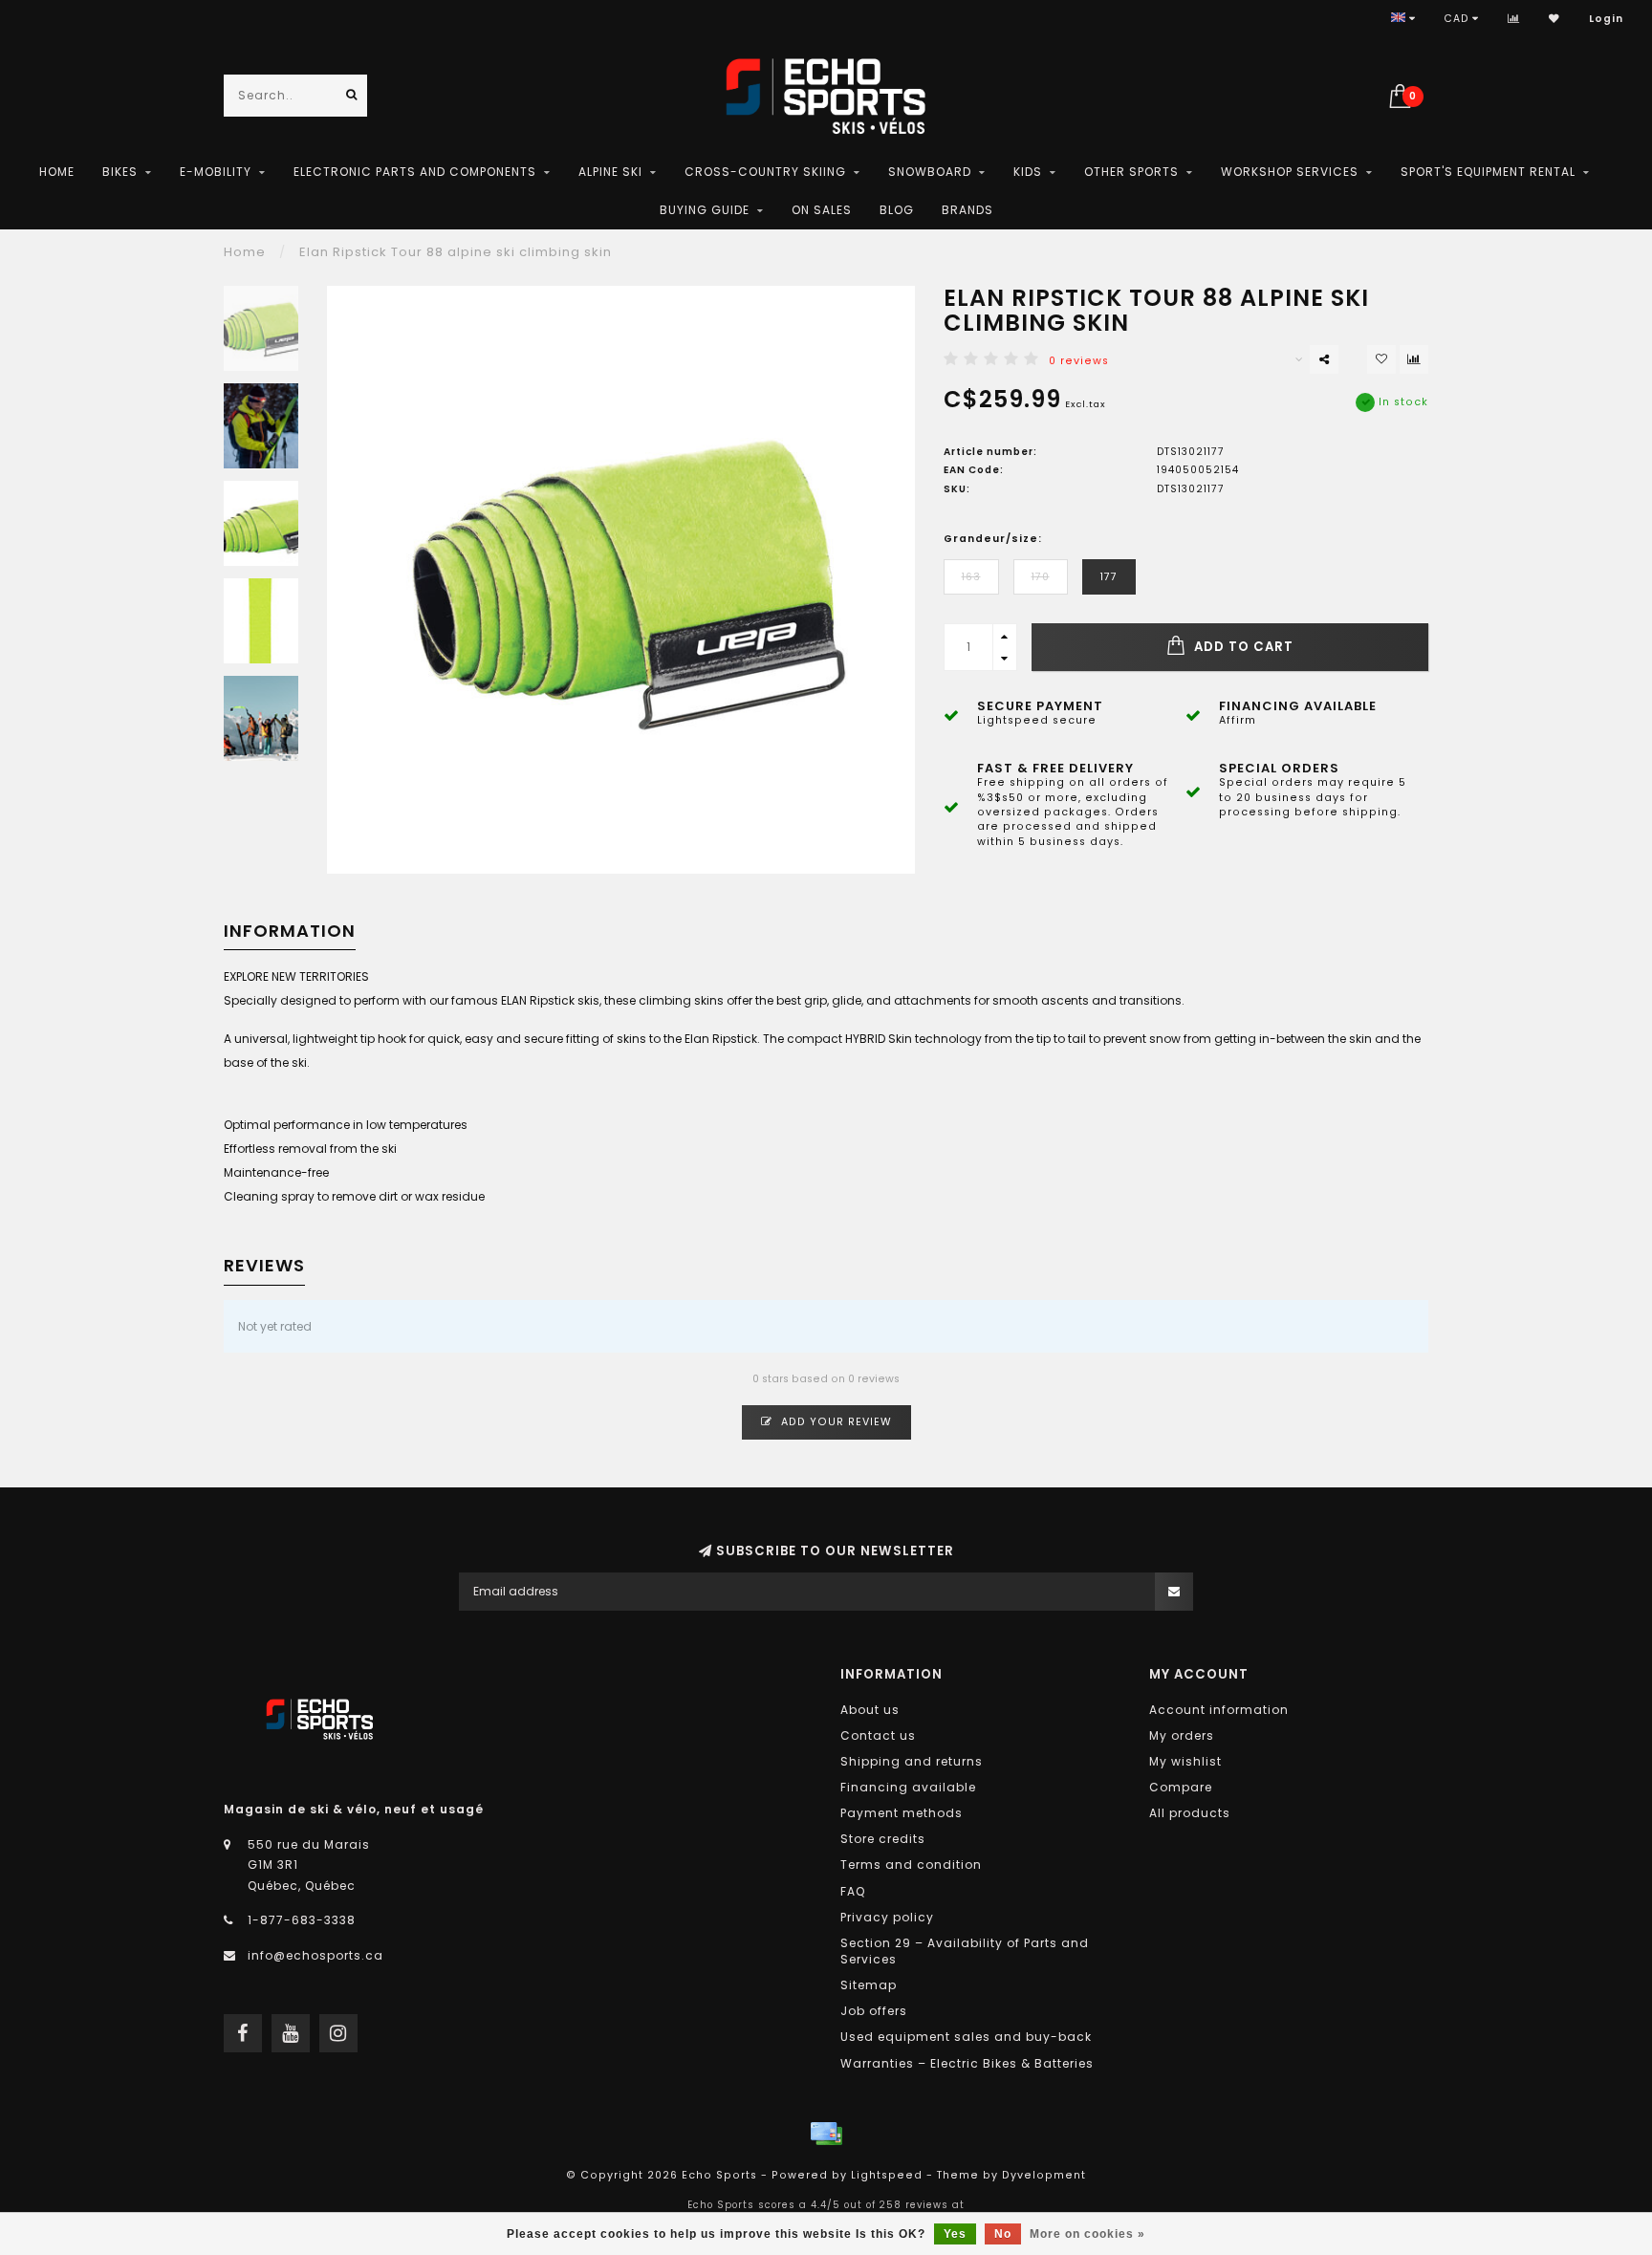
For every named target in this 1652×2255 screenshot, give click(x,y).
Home (57, 172)
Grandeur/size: (993, 539)
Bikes (120, 172)
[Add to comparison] (1414, 359)
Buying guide (705, 210)
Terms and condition (911, 1865)
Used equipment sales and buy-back (966, 2037)
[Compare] (1514, 19)
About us (870, 1710)
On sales (822, 210)
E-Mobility (216, 172)
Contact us (878, 1735)
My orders (1182, 1735)
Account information (1219, 1710)
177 (1109, 577)
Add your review (835, 1422)
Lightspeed (887, 2175)
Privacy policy (887, 1917)
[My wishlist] (1554, 19)
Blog (897, 210)
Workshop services (1290, 172)
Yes (955, 2234)
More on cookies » (1087, 2234)
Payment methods (902, 1813)
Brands (967, 210)
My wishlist (1185, 1761)
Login (1606, 19)
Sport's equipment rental (1488, 172)
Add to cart (1242, 647)
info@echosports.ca (315, 1955)
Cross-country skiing (765, 172)
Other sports (1131, 172)
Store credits (883, 1839)
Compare (1181, 1787)
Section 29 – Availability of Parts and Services (965, 1951)
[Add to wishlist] (1381, 359)
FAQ (853, 1891)
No (1003, 2234)
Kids (1028, 172)
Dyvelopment (1044, 2175)
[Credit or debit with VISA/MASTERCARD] (826, 2134)
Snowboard (930, 172)
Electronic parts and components (415, 172)
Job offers (874, 2011)
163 (971, 577)
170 (1041, 577)
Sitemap (869, 1985)
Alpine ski (610, 172)
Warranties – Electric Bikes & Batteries (967, 2063)
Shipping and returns (912, 1761)
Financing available (908, 1787)
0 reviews (1079, 361)
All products (1190, 1813)
